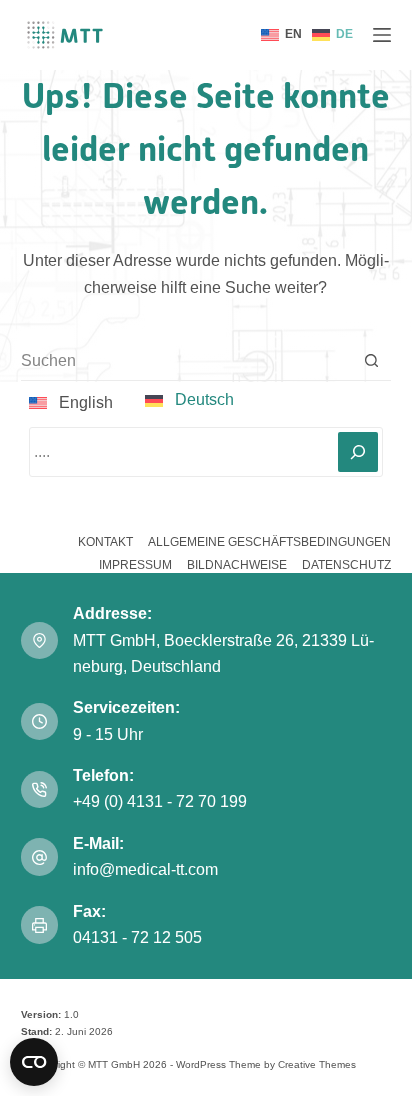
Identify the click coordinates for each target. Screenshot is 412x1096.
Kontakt (105, 542)
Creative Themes (317, 1064)
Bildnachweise (237, 565)
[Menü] (382, 35)
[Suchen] (358, 452)
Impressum (135, 565)
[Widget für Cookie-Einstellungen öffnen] (34, 1062)
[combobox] (187, 361)
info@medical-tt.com (145, 869)
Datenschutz (346, 565)
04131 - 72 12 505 (139, 937)
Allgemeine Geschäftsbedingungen (269, 542)
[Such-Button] (371, 360)
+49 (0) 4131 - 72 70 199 (160, 801)
